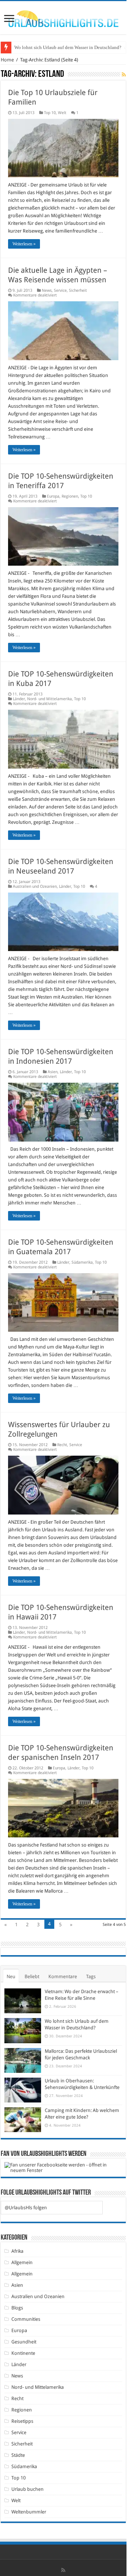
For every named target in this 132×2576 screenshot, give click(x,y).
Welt (62, 113)
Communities (26, 2319)
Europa (53, 496)
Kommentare (63, 1977)
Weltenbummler (29, 2512)
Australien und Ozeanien (35, 887)
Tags (91, 1977)
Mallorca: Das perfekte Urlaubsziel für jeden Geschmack (70, 47)
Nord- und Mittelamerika (49, 699)
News (47, 291)
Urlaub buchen (27, 2489)
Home (7, 60)
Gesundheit (24, 2342)
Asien (53, 1072)
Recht (62, 1445)
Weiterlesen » (24, 244)
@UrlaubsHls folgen (26, 2208)
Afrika (17, 2251)
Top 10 (50, 113)
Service (60, 291)
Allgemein (22, 2262)
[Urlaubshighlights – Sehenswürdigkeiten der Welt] (63, 17)
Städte (18, 2455)
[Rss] (63, 2570)
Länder (19, 699)
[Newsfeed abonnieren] (124, 75)
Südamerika (82, 1262)
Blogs (17, 2308)
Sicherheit (78, 291)
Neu (11, 1977)
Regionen (70, 496)
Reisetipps (22, 2421)
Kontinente (23, 2353)
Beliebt (32, 1977)
